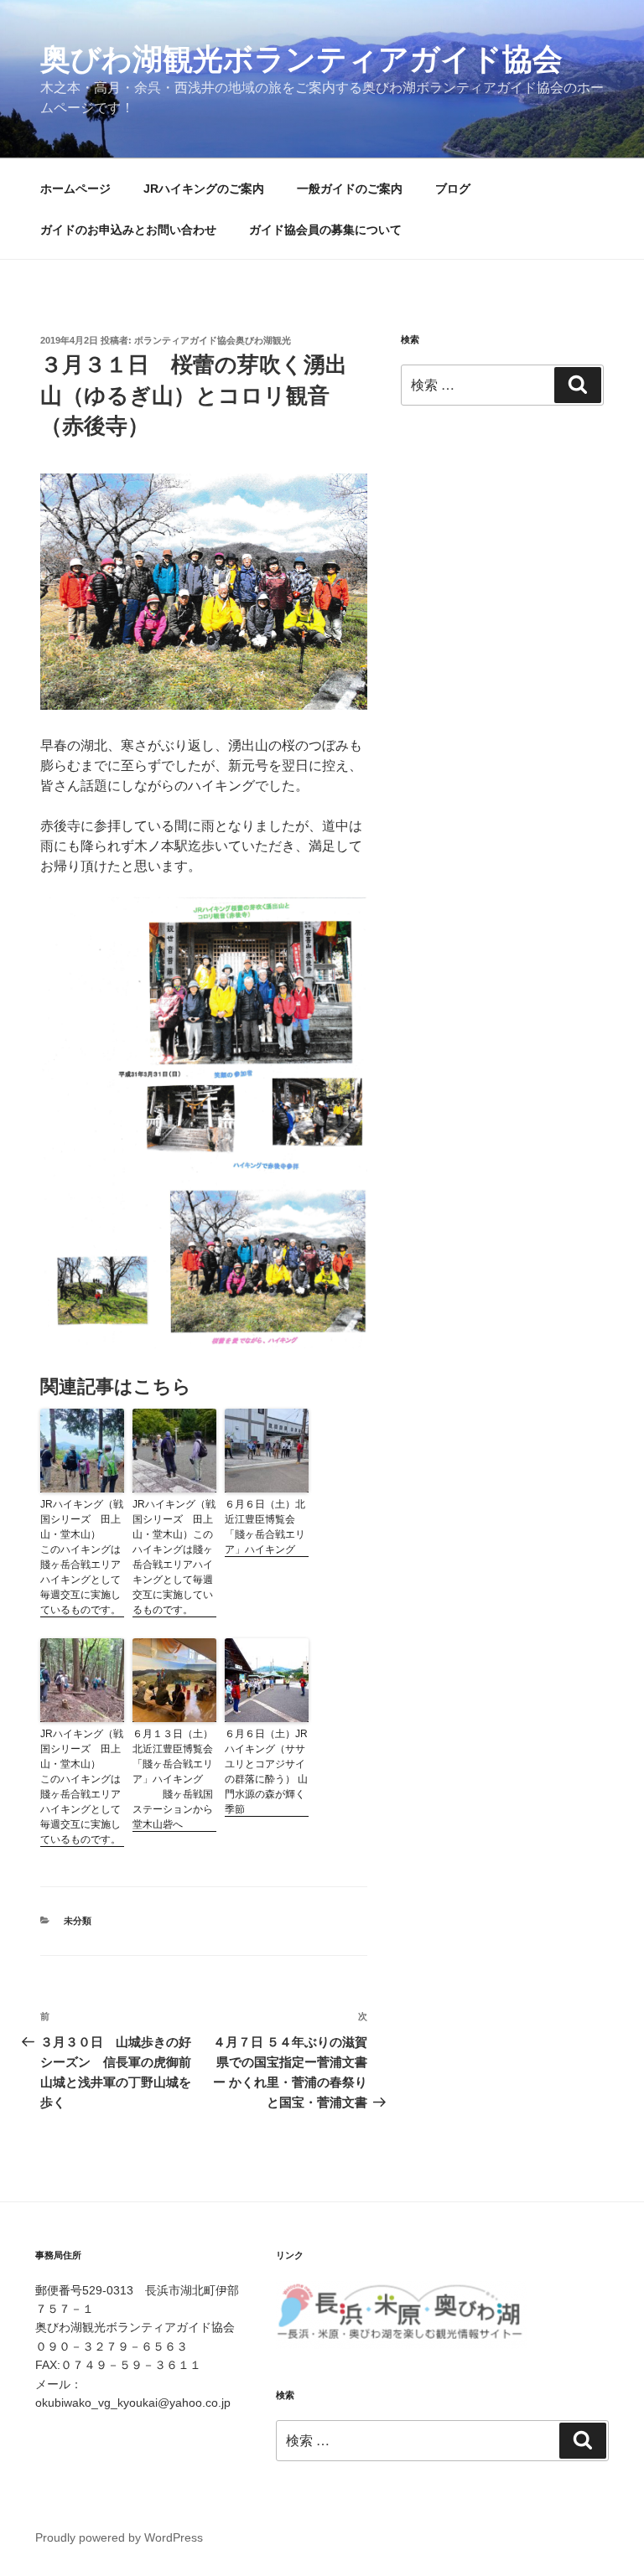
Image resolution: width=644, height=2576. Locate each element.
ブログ (453, 189)
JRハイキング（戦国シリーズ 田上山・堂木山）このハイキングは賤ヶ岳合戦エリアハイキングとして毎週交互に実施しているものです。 (174, 1557)
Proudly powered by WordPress (119, 2537)
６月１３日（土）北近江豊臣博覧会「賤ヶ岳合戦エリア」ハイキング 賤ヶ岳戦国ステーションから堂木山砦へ (173, 1779)
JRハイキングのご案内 (204, 189)
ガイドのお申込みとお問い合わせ (128, 230)
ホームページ (75, 189)
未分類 (78, 1921)
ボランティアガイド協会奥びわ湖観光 (213, 340)
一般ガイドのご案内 (350, 189)
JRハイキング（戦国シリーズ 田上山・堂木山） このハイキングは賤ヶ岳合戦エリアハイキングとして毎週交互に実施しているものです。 (82, 1557)
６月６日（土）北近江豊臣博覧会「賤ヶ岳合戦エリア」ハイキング (265, 1527)
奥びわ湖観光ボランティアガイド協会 (301, 59)
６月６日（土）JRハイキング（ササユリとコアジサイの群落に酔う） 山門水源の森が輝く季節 (266, 1772)
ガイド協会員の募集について (325, 230)
